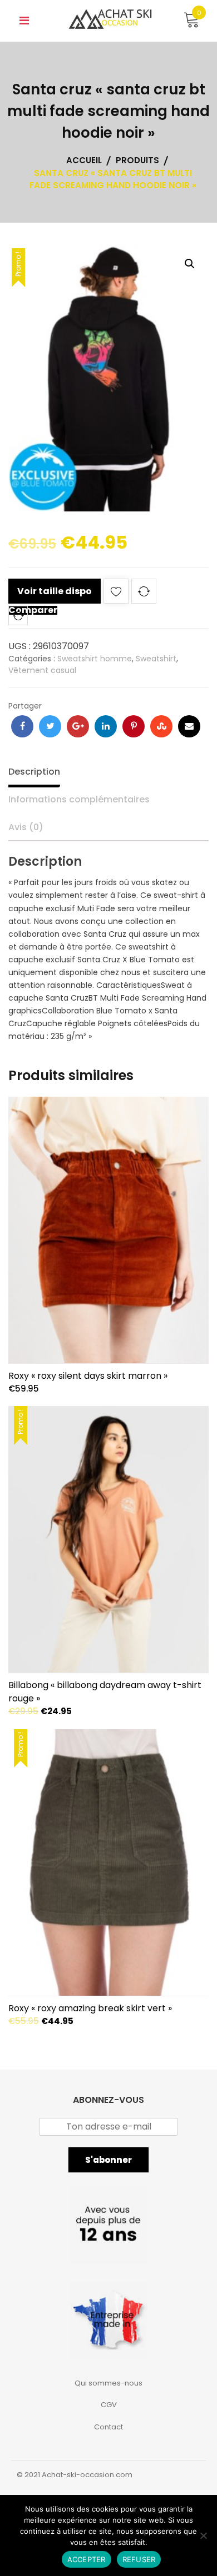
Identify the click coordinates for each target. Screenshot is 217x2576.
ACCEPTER (87, 2559)
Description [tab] (34, 772)
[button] (190, 264)
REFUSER (139, 2559)
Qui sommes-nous (108, 2383)
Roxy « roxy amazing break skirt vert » (90, 2008)
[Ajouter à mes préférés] (116, 593)
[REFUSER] (203, 2535)
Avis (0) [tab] (26, 827)
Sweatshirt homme (95, 659)
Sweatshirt (156, 659)
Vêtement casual (42, 670)
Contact (108, 2427)
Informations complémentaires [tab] (79, 799)
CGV (109, 2405)
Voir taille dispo (55, 591)
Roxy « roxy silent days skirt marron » (88, 1376)
